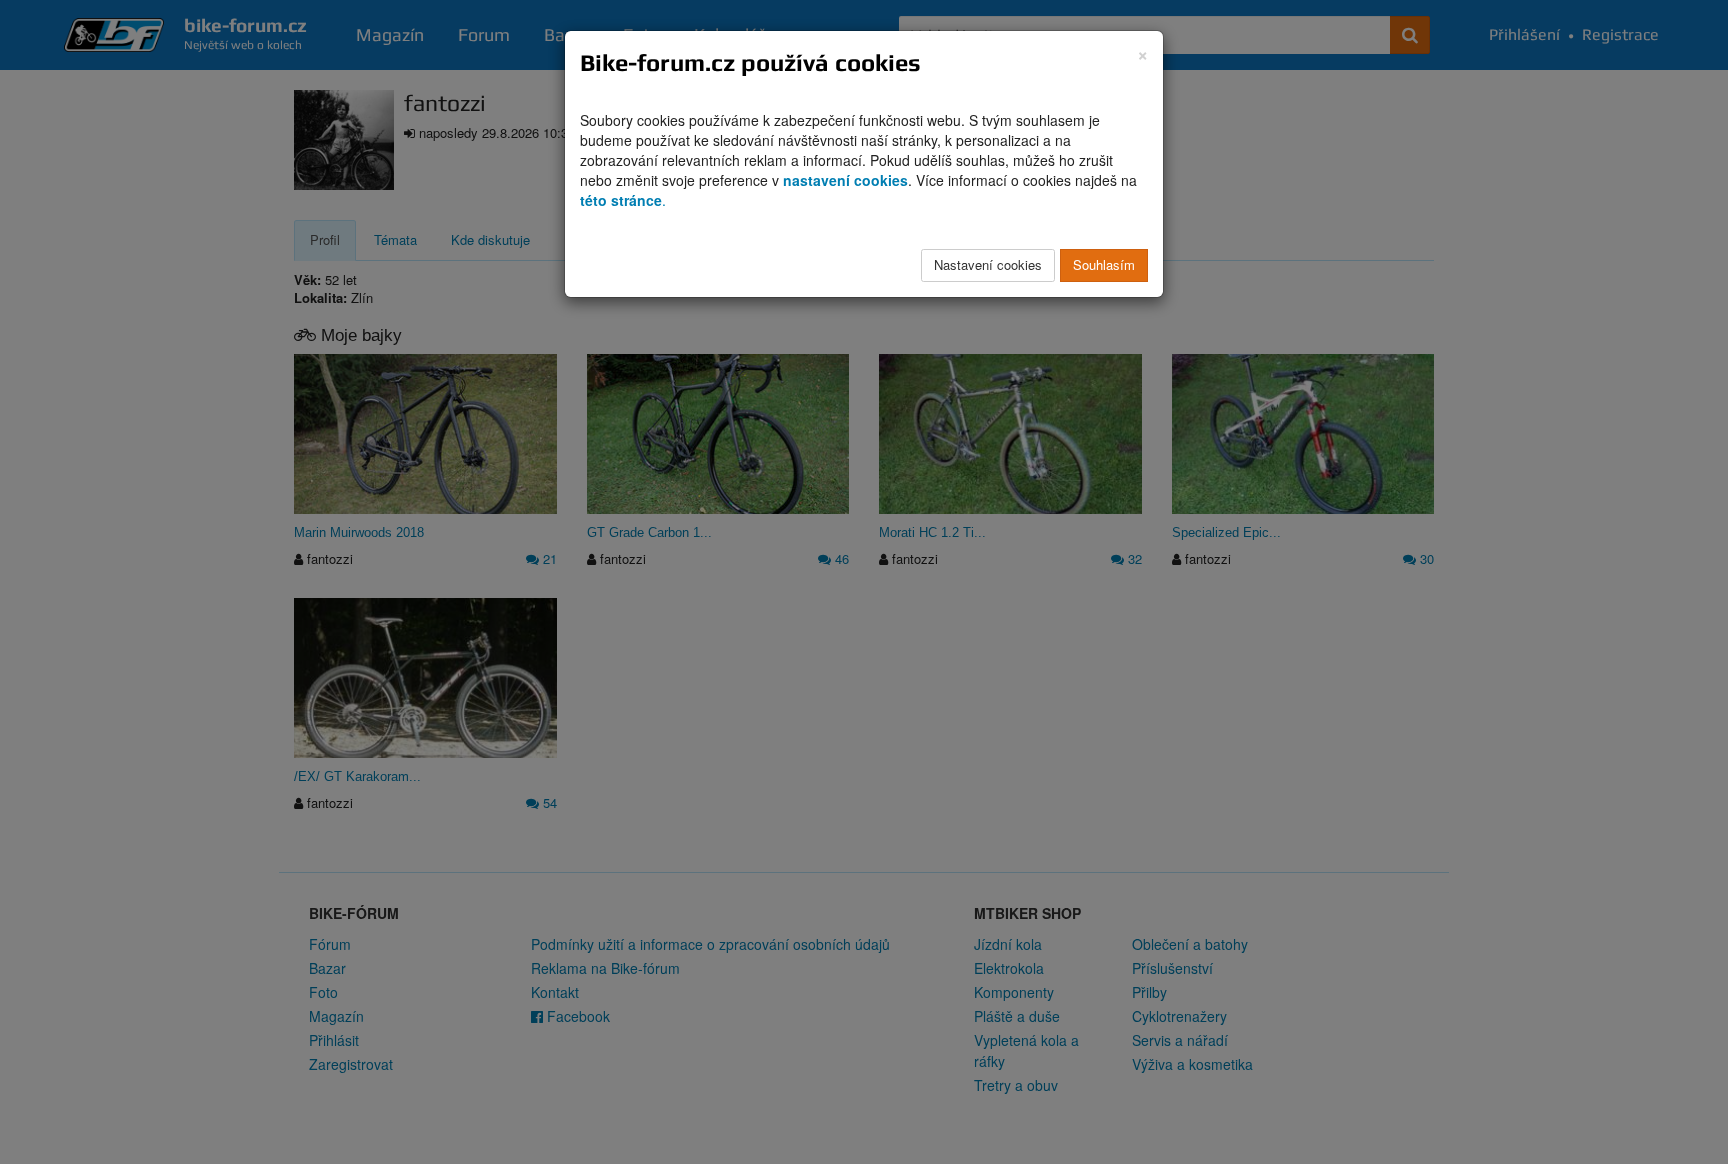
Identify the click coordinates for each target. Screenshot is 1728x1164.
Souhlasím (1104, 264)
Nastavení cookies (988, 264)
